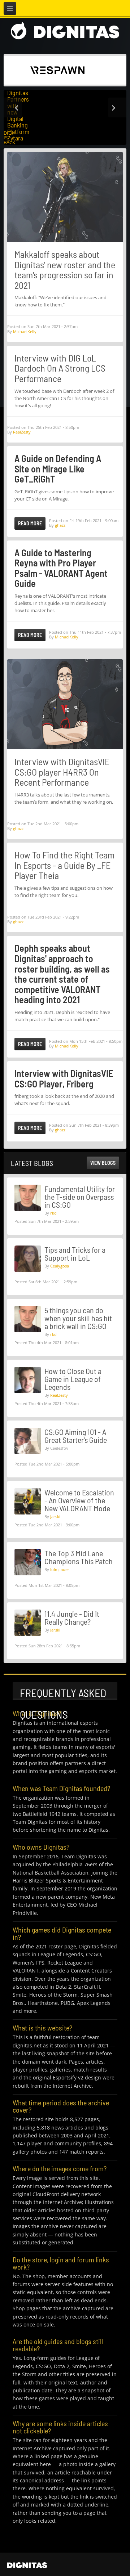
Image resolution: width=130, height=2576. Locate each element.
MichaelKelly (25, 331)
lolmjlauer (60, 1569)
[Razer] (57, 69)
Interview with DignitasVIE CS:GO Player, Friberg (64, 1078)
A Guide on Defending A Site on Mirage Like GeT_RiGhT (58, 468)
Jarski (55, 1516)
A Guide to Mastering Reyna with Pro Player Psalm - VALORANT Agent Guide (61, 568)
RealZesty (22, 432)
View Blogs (103, 1163)
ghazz (60, 525)
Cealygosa (60, 1266)
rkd (53, 1213)
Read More (30, 523)
